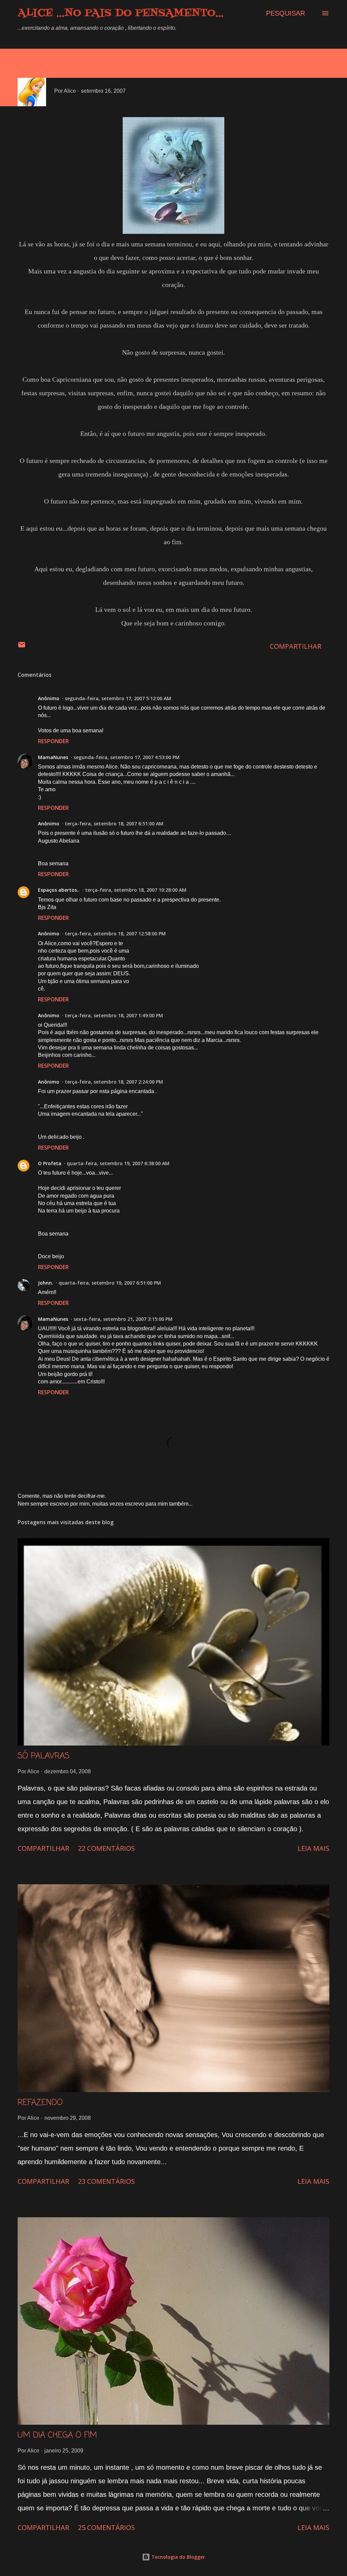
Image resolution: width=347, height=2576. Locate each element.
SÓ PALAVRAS (44, 1756)
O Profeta (50, 1163)
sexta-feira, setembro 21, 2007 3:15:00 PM (123, 1319)
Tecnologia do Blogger (178, 2557)
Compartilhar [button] (295, 646)
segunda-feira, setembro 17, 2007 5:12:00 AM (118, 698)
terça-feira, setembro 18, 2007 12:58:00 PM (115, 934)
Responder (53, 741)
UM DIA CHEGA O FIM (57, 2435)
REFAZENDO (40, 2103)
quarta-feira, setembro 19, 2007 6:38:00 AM (118, 1163)
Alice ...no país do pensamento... (121, 13)
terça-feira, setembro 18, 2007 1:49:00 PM (114, 1015)
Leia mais (313, 1848)
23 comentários (106, 2181)
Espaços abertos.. (59, 890)
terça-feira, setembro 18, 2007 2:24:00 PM (114, 1082)
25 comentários (106, 2527)
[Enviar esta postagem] (22, 646)
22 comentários (106, 1848)
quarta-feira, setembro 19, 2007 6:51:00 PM (110, 1283)
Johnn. (46, 1283)
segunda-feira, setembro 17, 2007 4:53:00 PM (127, 757)
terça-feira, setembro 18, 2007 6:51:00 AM (114, 824)
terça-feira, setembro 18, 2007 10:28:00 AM (136, 890)
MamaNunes (53, 757)
